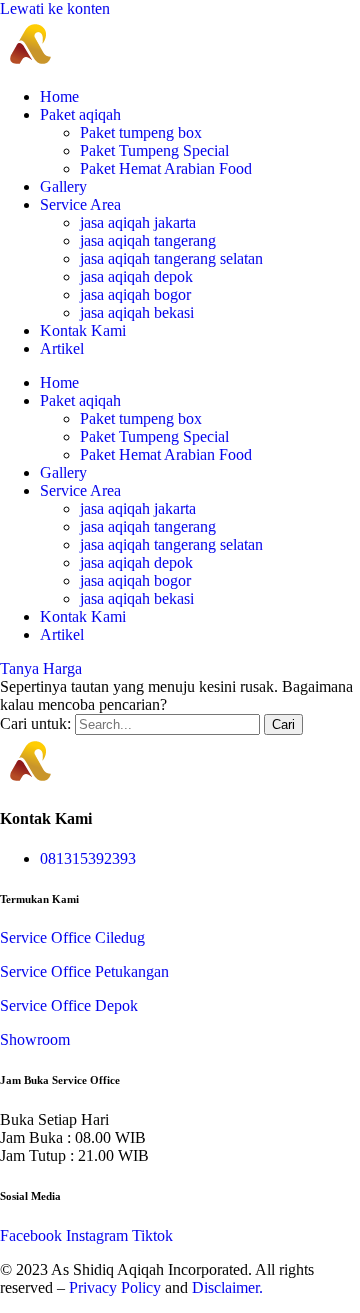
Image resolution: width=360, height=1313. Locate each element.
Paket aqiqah (80, 114)
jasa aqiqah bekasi (137, 312)
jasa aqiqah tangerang (148, 240)
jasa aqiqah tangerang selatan (171, 258)
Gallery (63, 186)
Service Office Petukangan (84, 971)
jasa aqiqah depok (136, 276)
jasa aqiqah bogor (135, 294)
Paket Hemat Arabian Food (166, 168)
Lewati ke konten (55, 8)
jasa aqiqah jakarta (138, 222)
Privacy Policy (115, 1287)
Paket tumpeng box (141, 132)
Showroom (35, 1039)
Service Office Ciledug (72, 937)
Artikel (62, 348)
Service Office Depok (69, 1005)
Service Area (80, 204)
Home (59, 96)
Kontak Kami (83, 330)
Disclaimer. (227, 1287)
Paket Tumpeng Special (154, 150)
